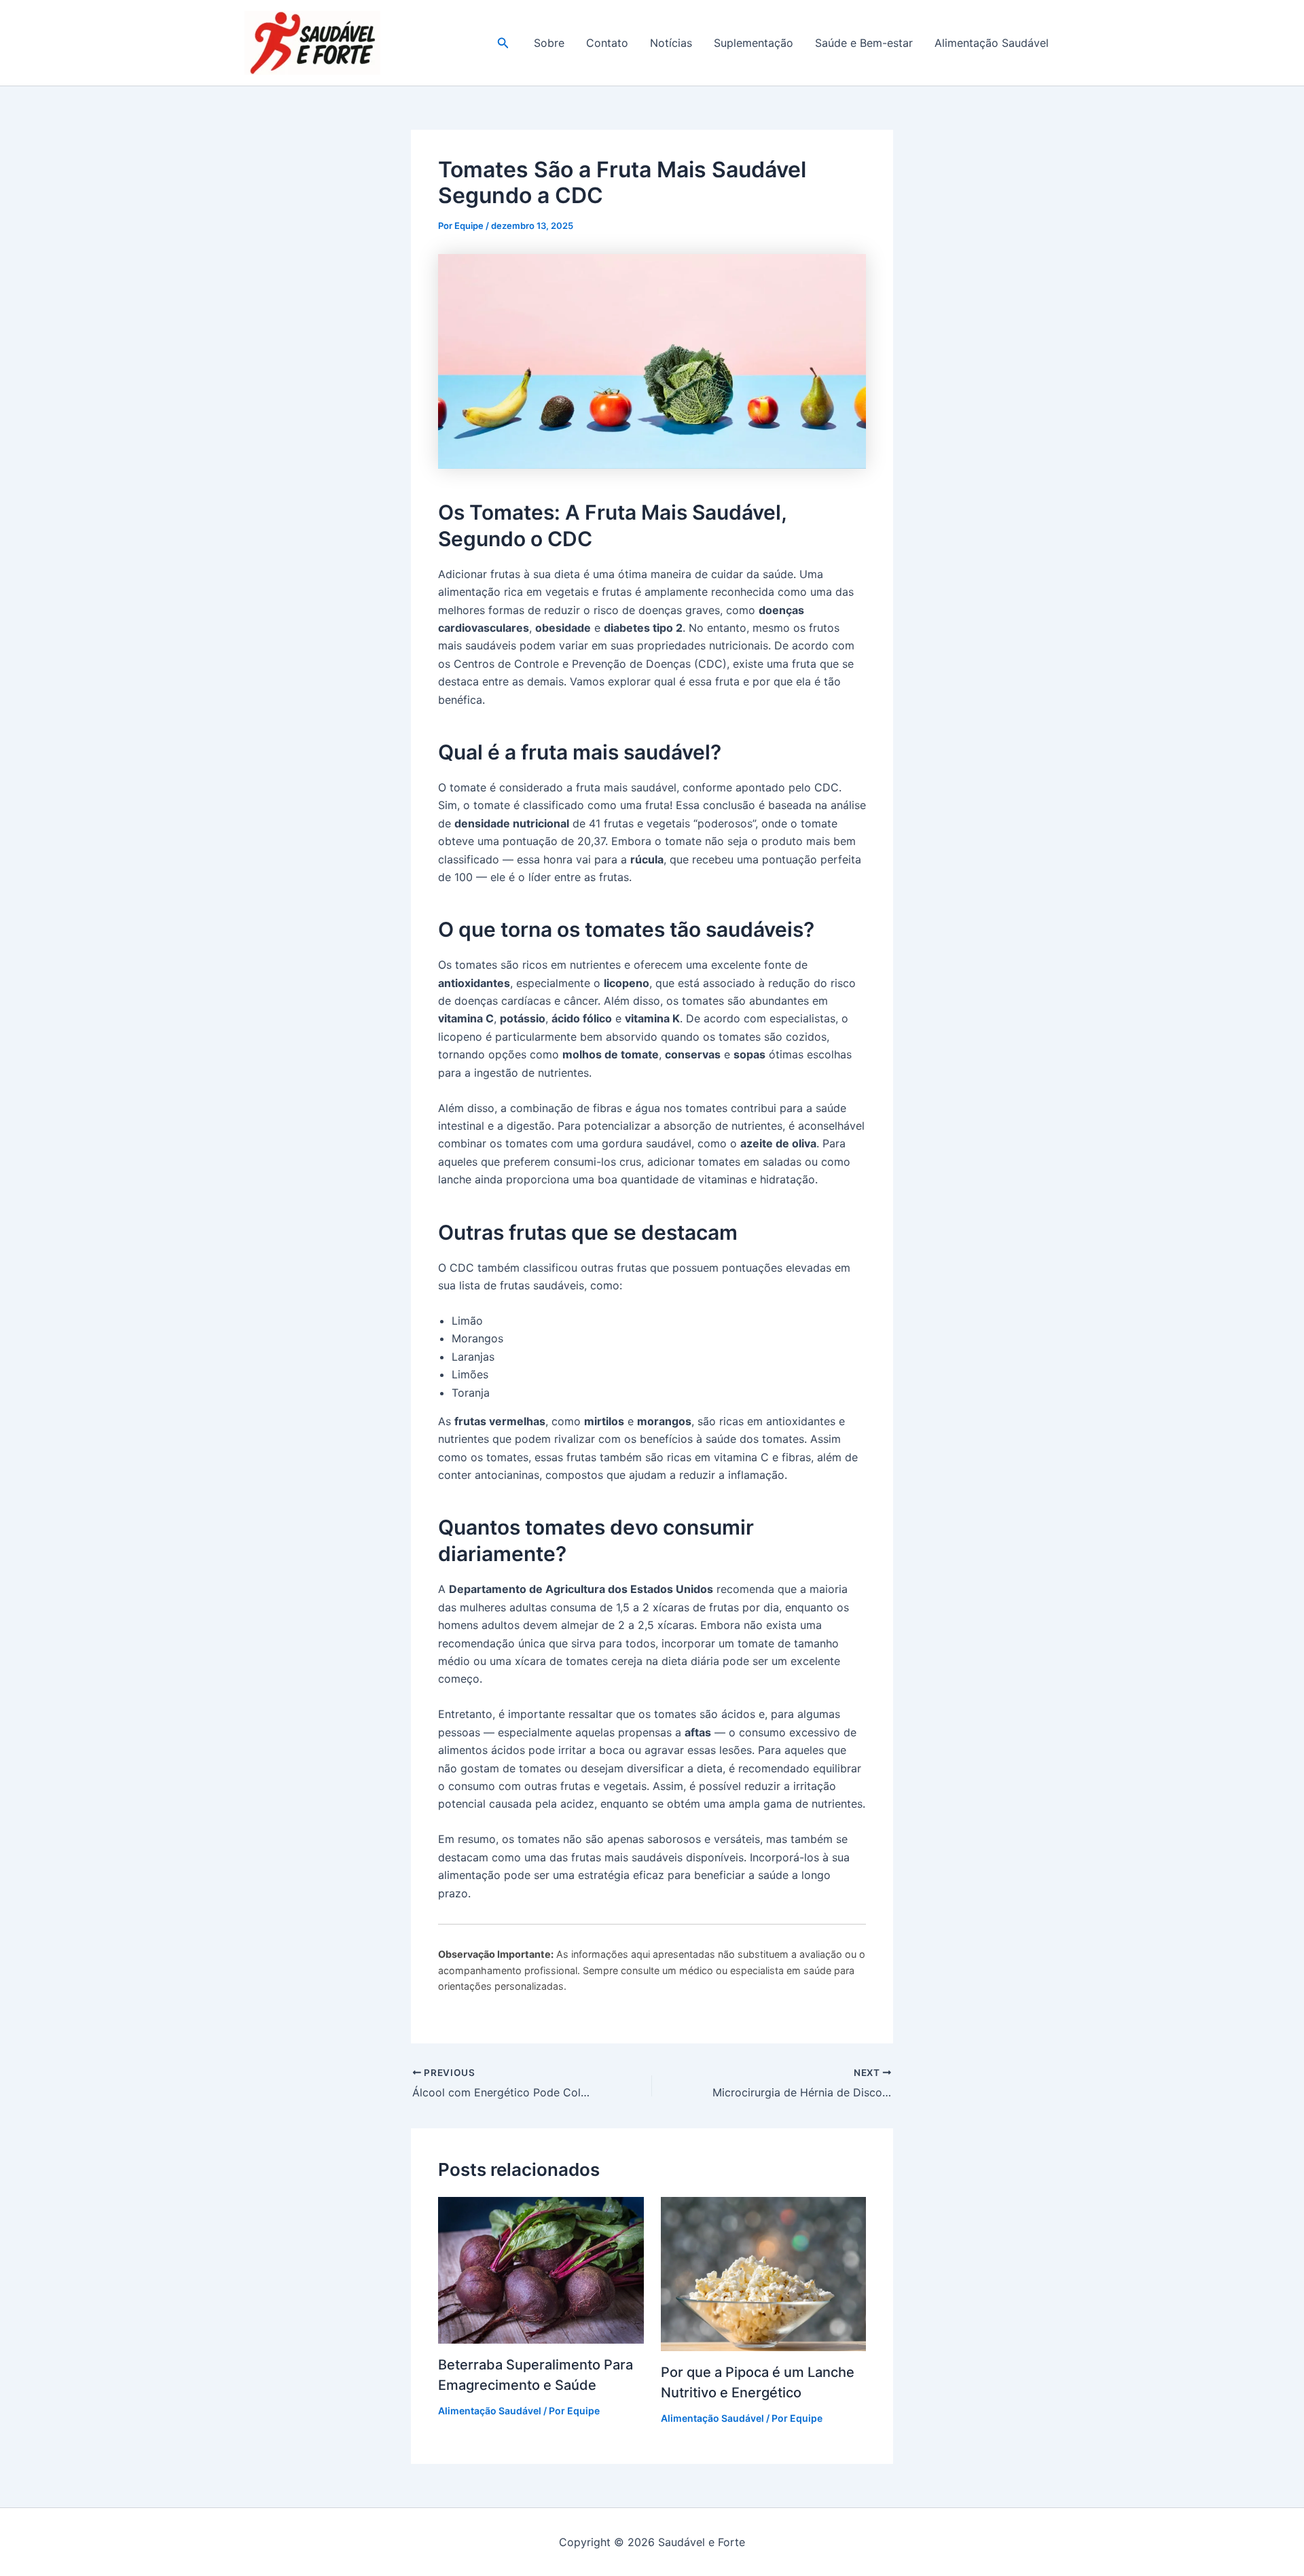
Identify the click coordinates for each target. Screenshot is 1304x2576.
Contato (607, 43)
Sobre (549, 43)
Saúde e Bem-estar (864, 43)
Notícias (671, 43)
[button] (503, 43)
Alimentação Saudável (992, 43)
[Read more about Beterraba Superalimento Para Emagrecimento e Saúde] (541, 2270)
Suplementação (754, 43)
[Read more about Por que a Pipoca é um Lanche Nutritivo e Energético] (764, 2273)
